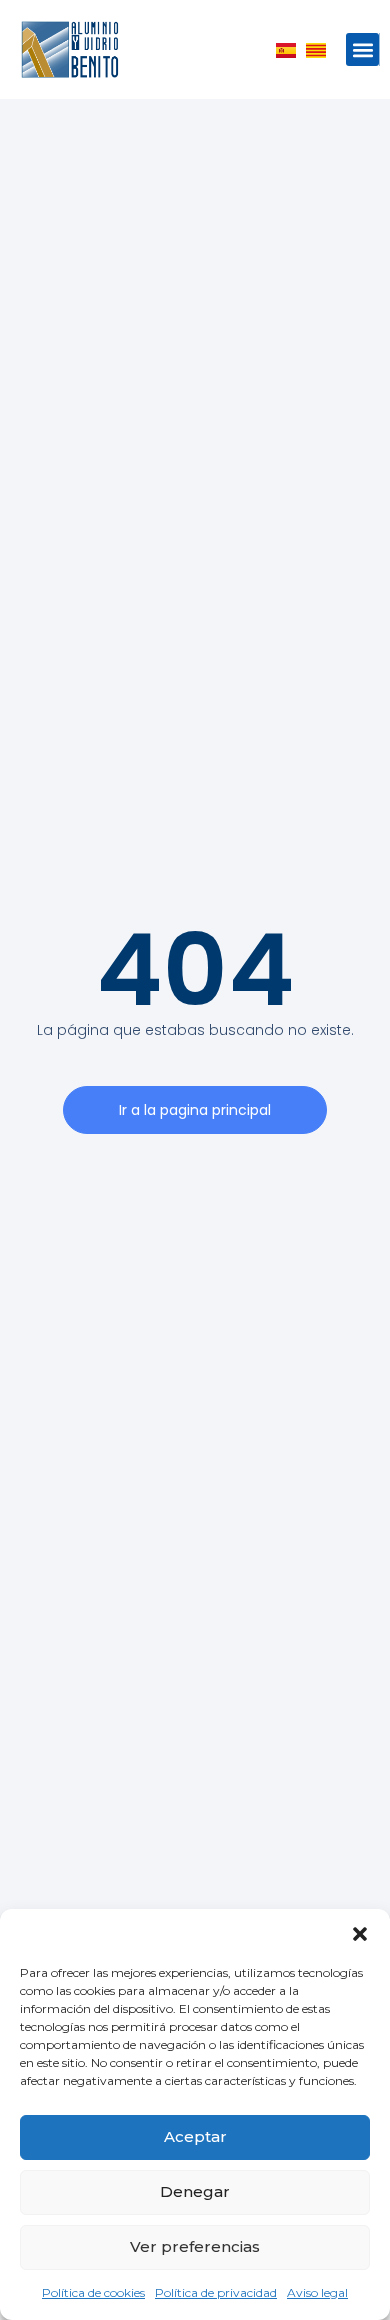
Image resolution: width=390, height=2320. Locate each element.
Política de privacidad (216, 2292)
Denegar (195, 2191)
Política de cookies (93, 2292)
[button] (360, 1934)
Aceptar (195, 2136)
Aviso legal (317, 2292)
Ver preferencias (195, 2246)
